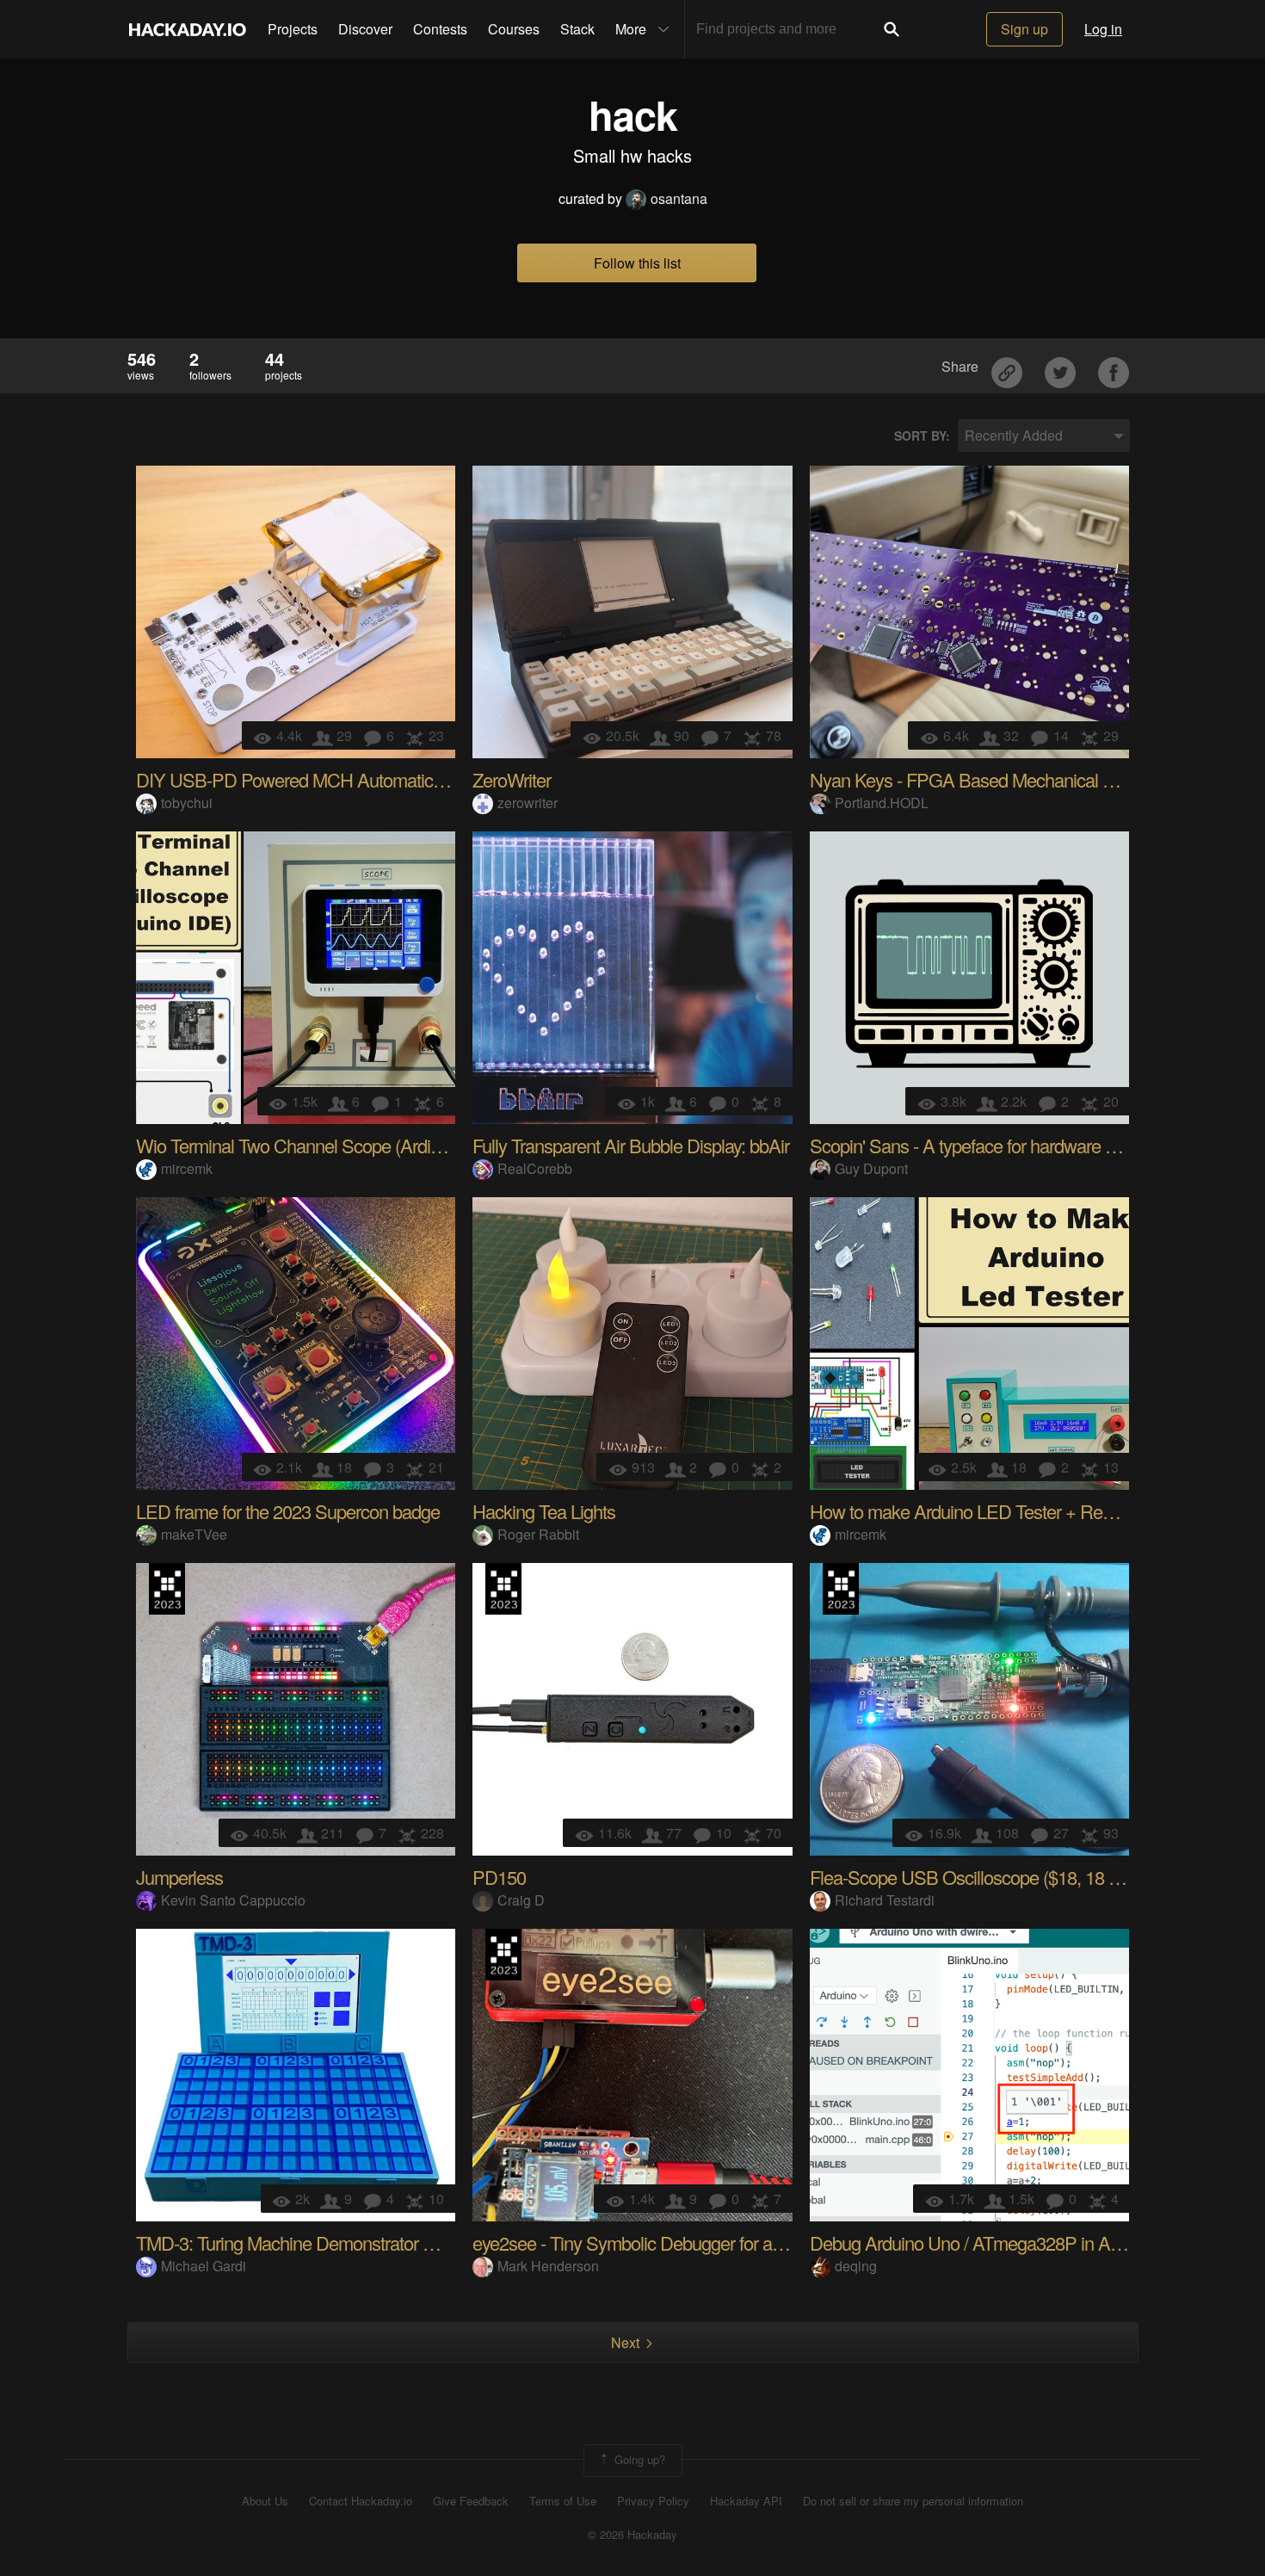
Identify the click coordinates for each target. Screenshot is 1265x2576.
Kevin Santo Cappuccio (233, 1900)
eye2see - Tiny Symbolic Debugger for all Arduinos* (665, 2242)
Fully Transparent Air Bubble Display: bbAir (631, 1145)
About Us (265, 2501)
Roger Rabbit (538, 1534)
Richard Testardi (885, 1900)
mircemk (187, 1168)
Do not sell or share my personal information (913, 2501)
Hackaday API (746, 2501)
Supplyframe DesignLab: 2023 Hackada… (167, 1589)
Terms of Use (563, 2501)
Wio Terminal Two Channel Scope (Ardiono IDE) (317, 1145)
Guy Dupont (871, 1168)
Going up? (638, 2459)
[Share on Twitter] (1062, 366)
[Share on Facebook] (1114, 366)
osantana (679, 198)
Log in (1103, 29)
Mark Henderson (548, 2266)
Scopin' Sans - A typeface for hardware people (983, 1145)
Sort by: (922, 436)
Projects (293, 29)
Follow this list (637, 263)
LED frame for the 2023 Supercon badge (288, 1511)
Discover (365, 29)
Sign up (1024, 29)
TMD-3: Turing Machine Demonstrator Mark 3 (305, 2242)
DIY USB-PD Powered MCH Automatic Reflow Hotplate (346, 779)
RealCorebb (535, 1168)
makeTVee (194, 1534)
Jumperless (179, 1877)
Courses (514, 29)
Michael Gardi (204, 2266)
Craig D (521, 1900)
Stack (577, 29)
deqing (856, 2266)
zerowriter (528, 803)
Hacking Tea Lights (544, 1511)
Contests (440, 29)
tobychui (187, 803)
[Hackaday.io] (188, 29)
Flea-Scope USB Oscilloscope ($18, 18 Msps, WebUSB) (1023, 1877)
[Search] (892, 29)
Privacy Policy (653, 2501)
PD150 (499, 1877)
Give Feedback (471, 2501)
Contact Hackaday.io (361, 2501)
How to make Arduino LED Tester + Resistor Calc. (997, 1511)
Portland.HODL (882, 803)
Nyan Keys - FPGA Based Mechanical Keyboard (992, 779)
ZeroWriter (512, 779)
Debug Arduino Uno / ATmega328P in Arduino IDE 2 (1007, 2242)
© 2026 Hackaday (632, 2535)
